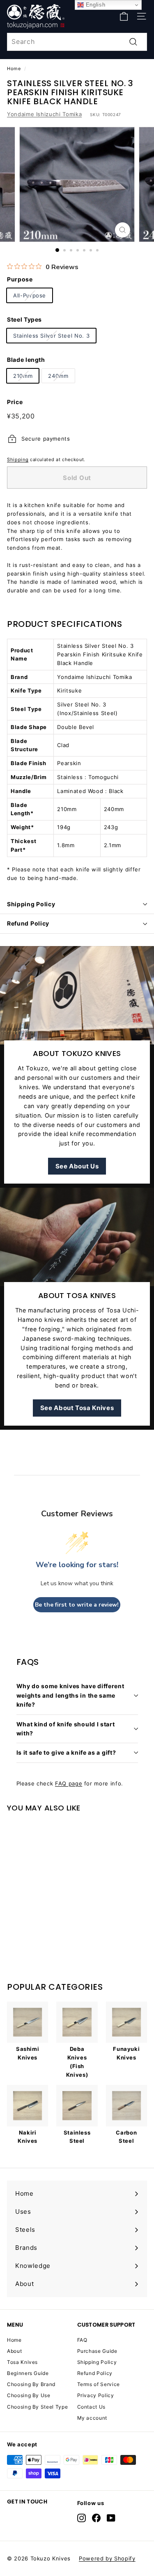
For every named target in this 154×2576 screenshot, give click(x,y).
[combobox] (77, 42)
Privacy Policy (96, 2395)
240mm (58, 376)
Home (14, 69)
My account (92, 2418)
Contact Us (92, 2407)
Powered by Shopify (107, 2558)
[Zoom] (123, 230)
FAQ (82, 2340)
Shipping (18, 459)
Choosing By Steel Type (37, 2407)
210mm (23, 376)
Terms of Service (99, 2384)
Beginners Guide (28, 2373)
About (14, 2351)
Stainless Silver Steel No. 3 (51, 336)
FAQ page (69, 1783)
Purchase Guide (97, 2351)
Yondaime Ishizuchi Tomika (44, 114)
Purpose (20, 279)
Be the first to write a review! (77, 1605)
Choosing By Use (29, 2395)
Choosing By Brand (31, 2384)
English (94, 5)
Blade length (26, 360)
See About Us (77, 1166)
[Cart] (124, 16)
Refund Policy (28, 923)
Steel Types (24, 319)
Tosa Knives (22, 2362)
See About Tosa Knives (77, 1408)
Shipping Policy (31, 904)
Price (15, 402)
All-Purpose (30, 295)
